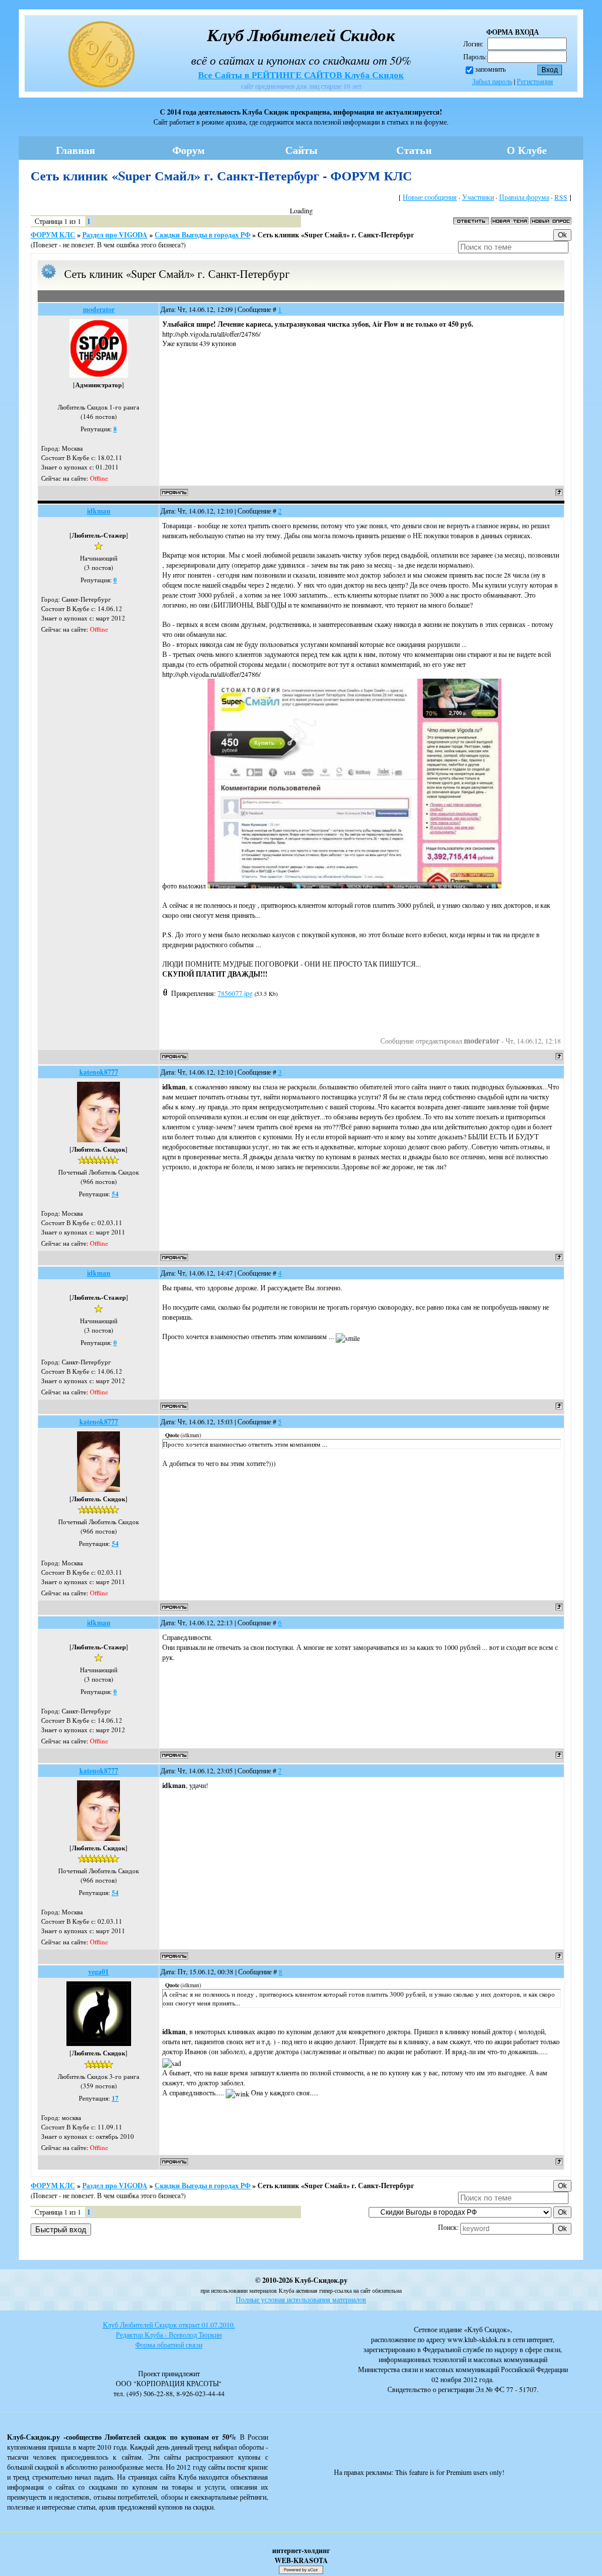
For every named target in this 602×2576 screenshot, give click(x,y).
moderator (99, 309)
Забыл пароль (492, 81)
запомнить (490, 69)
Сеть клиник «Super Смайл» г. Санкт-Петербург (336, 235)
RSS (561, 197)
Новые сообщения (430, 197)
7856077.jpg (235, 993)
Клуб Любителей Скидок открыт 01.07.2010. (169, 2325)
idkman (99, 511)
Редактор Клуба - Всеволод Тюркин (169, 2334)
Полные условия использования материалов (301, 2299)
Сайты (301, 150)
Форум (188, 150)
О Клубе (527, 150)
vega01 (98, 1972)
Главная (76, 150)
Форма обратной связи (169, 2344)
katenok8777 (99, 1072)
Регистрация (535, 81)
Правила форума (524, 197)
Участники (478, 197)
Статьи (414, 150)
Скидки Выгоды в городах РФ (203, 235)
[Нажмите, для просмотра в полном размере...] (354, 885)
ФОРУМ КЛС (53, 235)
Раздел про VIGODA (115, 235)
